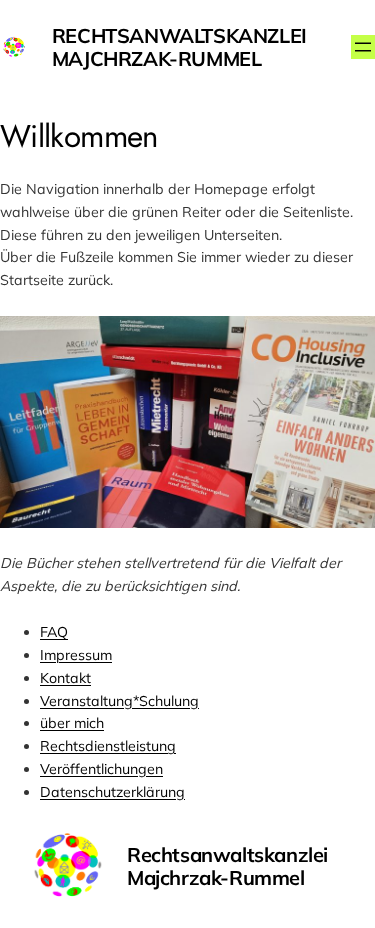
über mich (72, 723)
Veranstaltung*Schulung (119, 701)
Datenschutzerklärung (112, 792)
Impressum (76, 655)
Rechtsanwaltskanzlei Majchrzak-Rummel (179, 47)
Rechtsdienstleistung (108, 746)
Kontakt (65, 678)
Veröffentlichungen (101, 769)
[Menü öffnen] (363, 47)
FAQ (54, 632)
